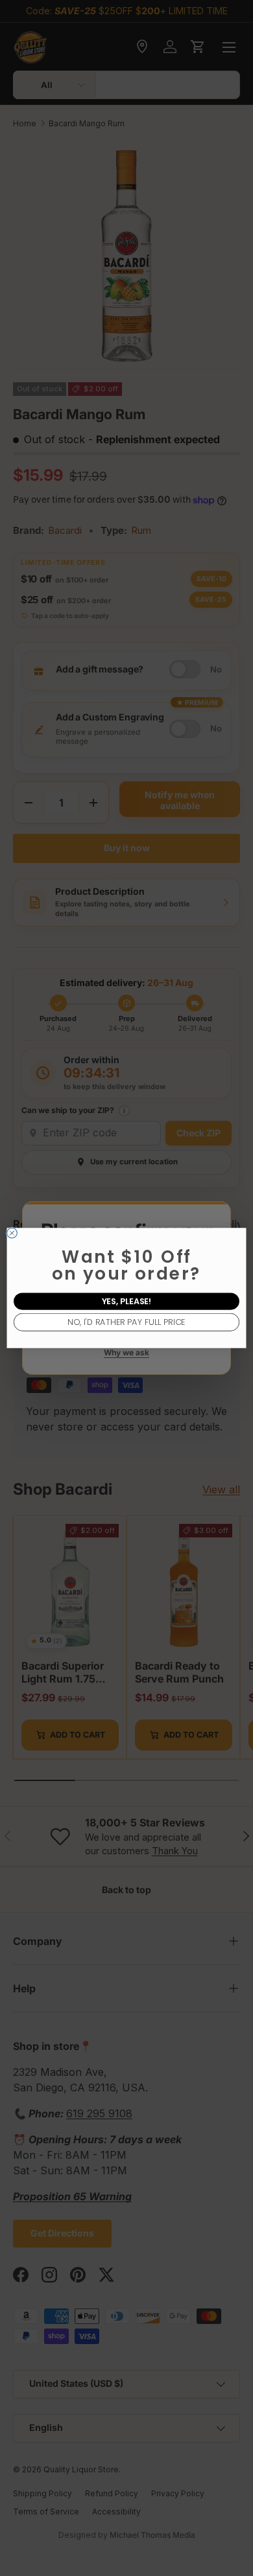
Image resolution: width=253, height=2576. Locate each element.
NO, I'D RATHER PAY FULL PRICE (126, 1322)
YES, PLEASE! (127, 1301)
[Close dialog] (12, 1233)
